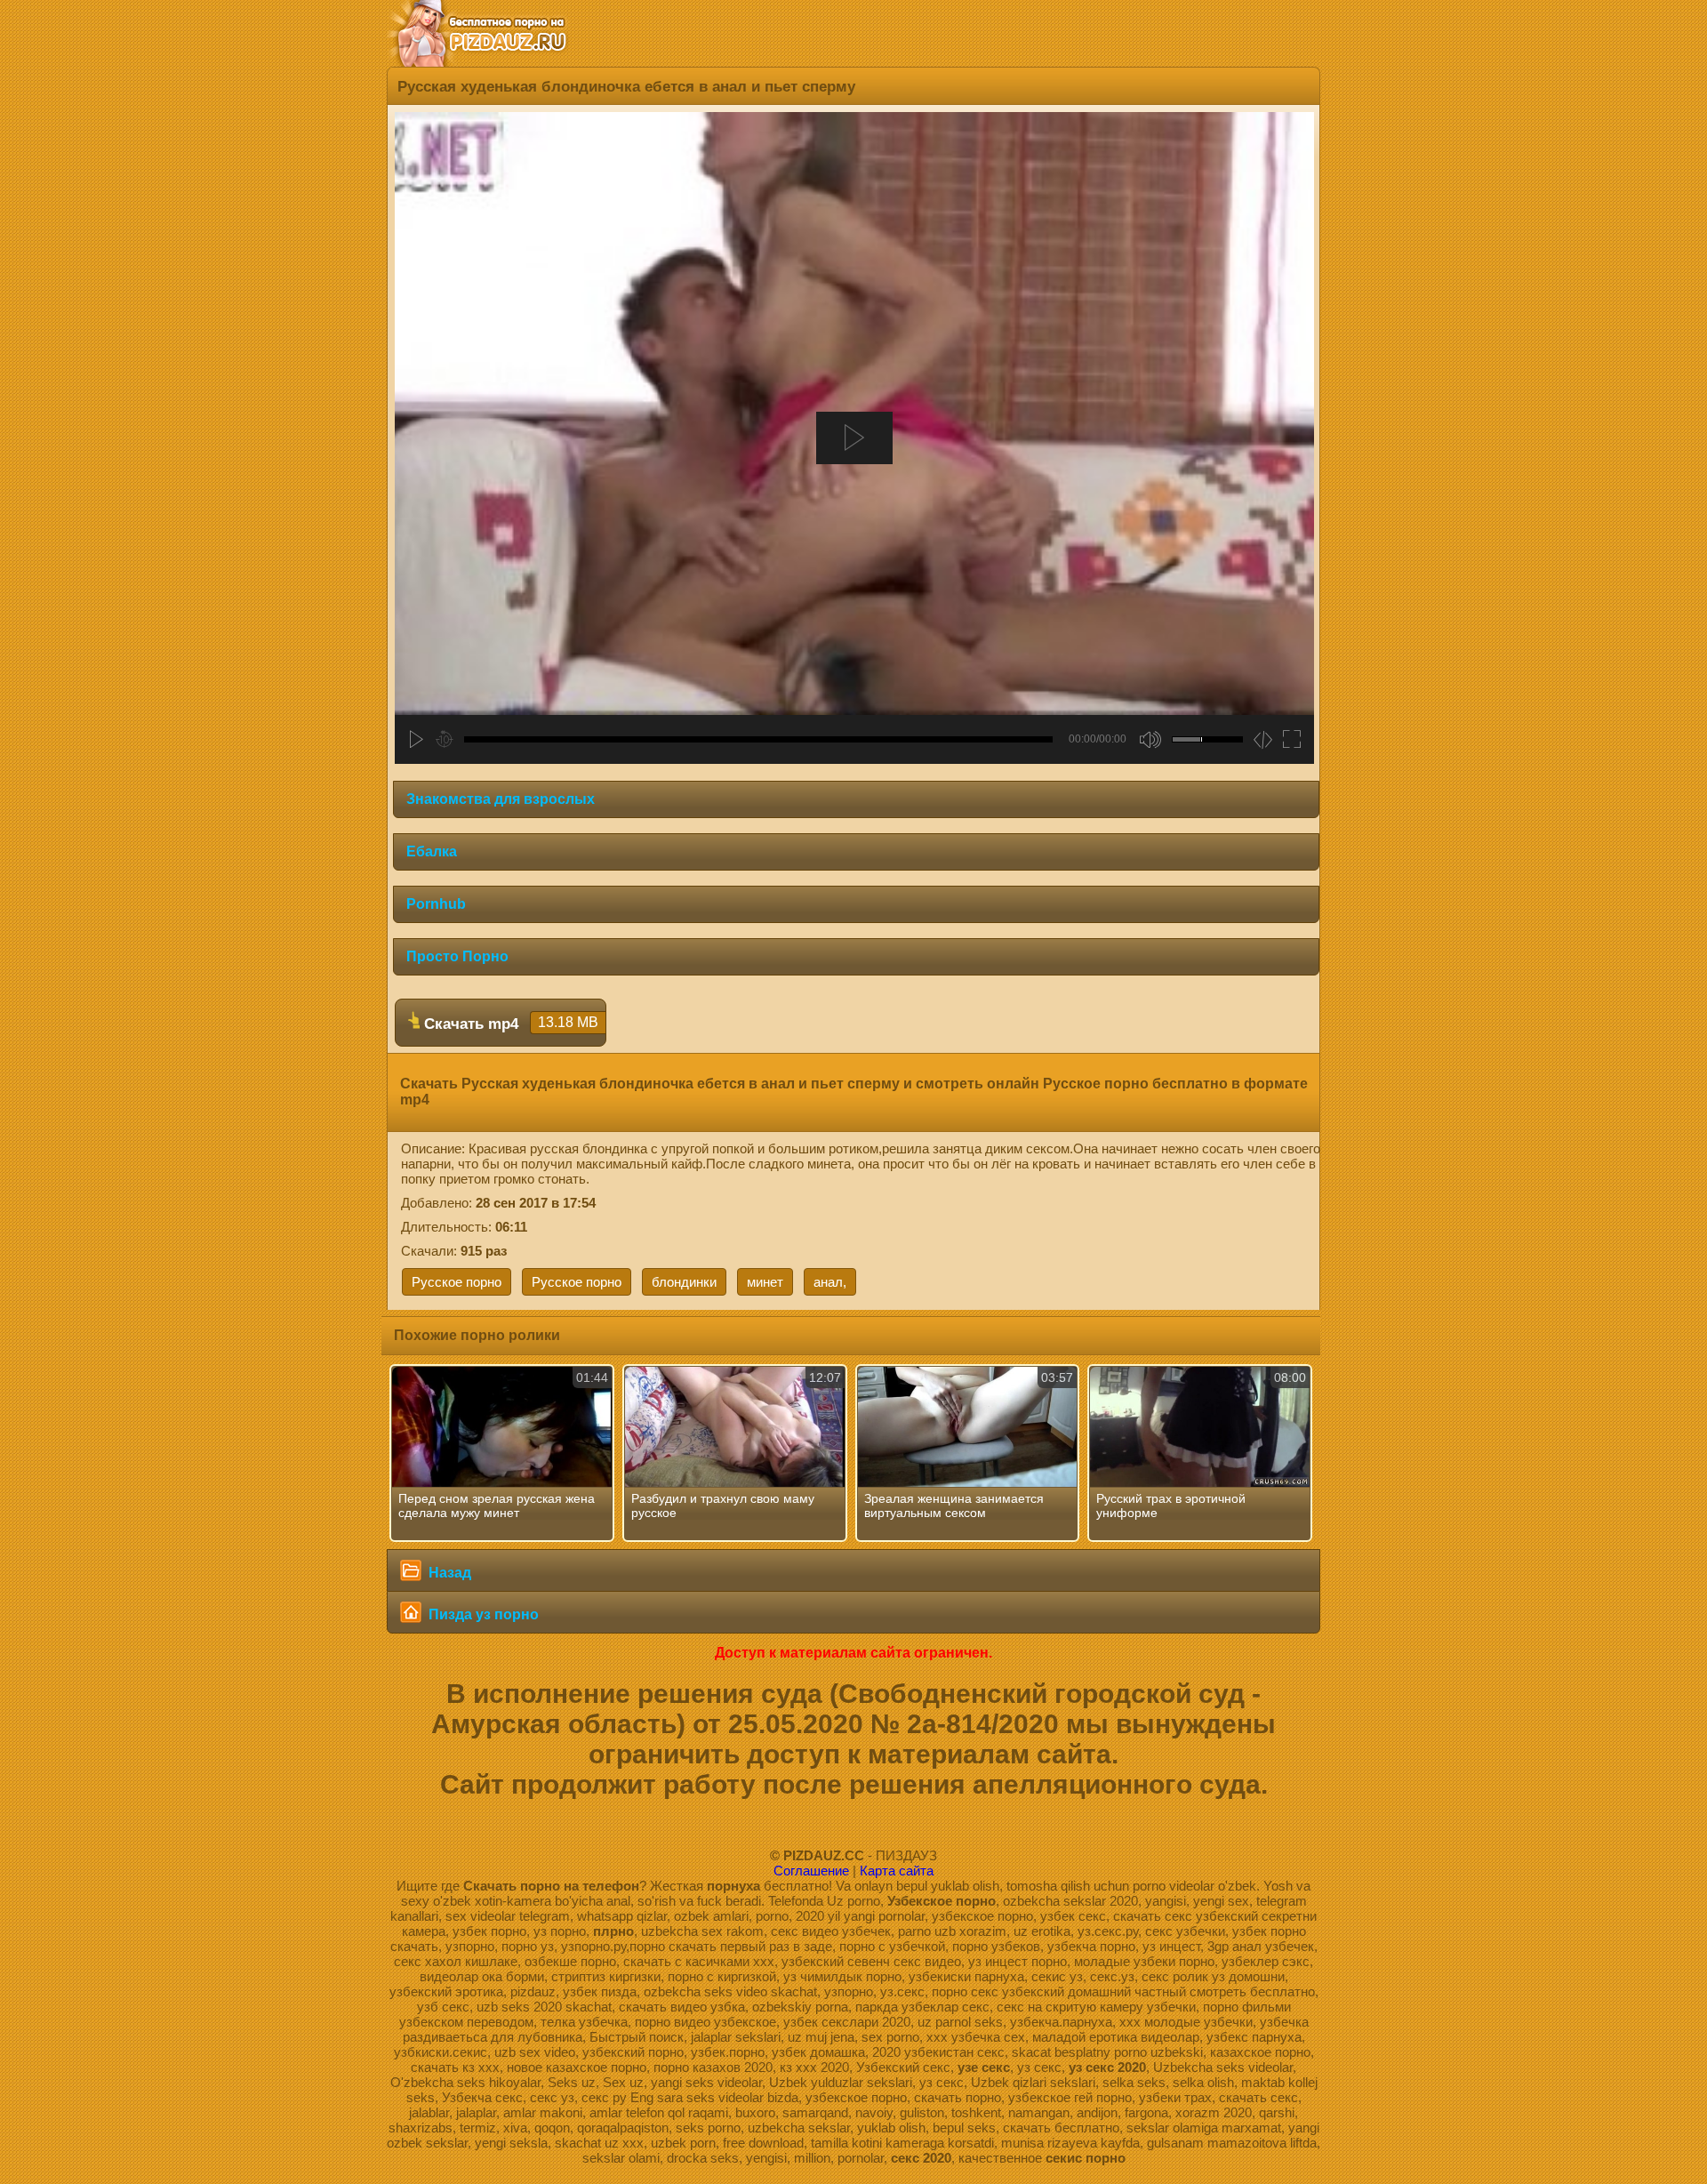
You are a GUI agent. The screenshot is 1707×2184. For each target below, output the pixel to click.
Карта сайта (897, 1871)
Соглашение (811, 1871)
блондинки (684, 1282)
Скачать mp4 (509, 1024)
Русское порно (457, 1282)
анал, (830, 1282)
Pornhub (436, 904)
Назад (448, 1573)
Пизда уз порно (482, 1614)
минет (765, 1282)
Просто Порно (457, 956)
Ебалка (432, 851)
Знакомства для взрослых (501, 799)
